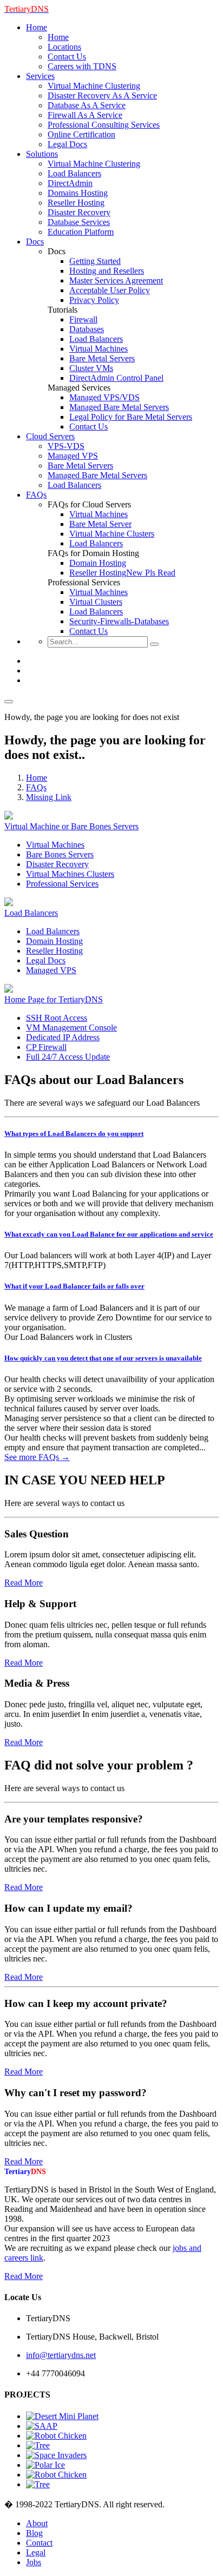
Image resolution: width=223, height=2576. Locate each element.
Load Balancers (74, 173)
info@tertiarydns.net (61, 2355)
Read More (24, 1583)
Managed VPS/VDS (104, 397)
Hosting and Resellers (107, 271)
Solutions (42, 154)
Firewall (83, 319)
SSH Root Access (57, 1018)
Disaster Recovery (79, 212)
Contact (39, 2543)
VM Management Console (71, 1028)
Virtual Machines (99, 349)
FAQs (36, 495)
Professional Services (62, 884)
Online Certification (81, 134)
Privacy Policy (94, 300)
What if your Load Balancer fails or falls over (74, 1286)
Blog (34, 2533)
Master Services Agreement (116, 280)
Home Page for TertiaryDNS (54, 999)
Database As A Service (87, 105)
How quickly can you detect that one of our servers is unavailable (103, 1358)
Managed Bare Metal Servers (119, 407)
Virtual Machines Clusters (70, 874)
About (37, 2523)
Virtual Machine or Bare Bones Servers (71, 826)
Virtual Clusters (96, 602)
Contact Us (67, 57)
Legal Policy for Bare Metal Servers (131, 417)
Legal (36, 2552)
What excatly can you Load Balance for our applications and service (109, 1234)
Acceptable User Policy (110, 290)
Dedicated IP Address (63, 1037)
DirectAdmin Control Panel (116, 378)
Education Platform (81, 232)
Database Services (79, 222)
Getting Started (95, 261)
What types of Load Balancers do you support (74, 1134)
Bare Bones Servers (60, 854)
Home (37, 27)
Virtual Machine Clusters (112, 534)
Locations (64, 47)
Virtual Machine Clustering (94, 86)
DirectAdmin (70, 183)
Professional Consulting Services (104, 125)
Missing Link (49, 797)
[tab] (111, 1134)
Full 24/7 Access (68, 1057)
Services (40, 76)
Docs (35, 242)
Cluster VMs (91, 368)
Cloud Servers (50, 436)
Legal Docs (67, 144)
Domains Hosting (78, 193)
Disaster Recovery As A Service (102, 95)
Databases (87, 329)
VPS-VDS (66, 446)
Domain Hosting (98, 563)
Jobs (34, 2562)
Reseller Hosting (76, 203)
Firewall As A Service (85, 115)
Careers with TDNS (82, 66)
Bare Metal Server (100, 524)
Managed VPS (73, 456)
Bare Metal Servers (102, 358)
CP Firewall (46, 1047)
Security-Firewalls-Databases (119, 621)
